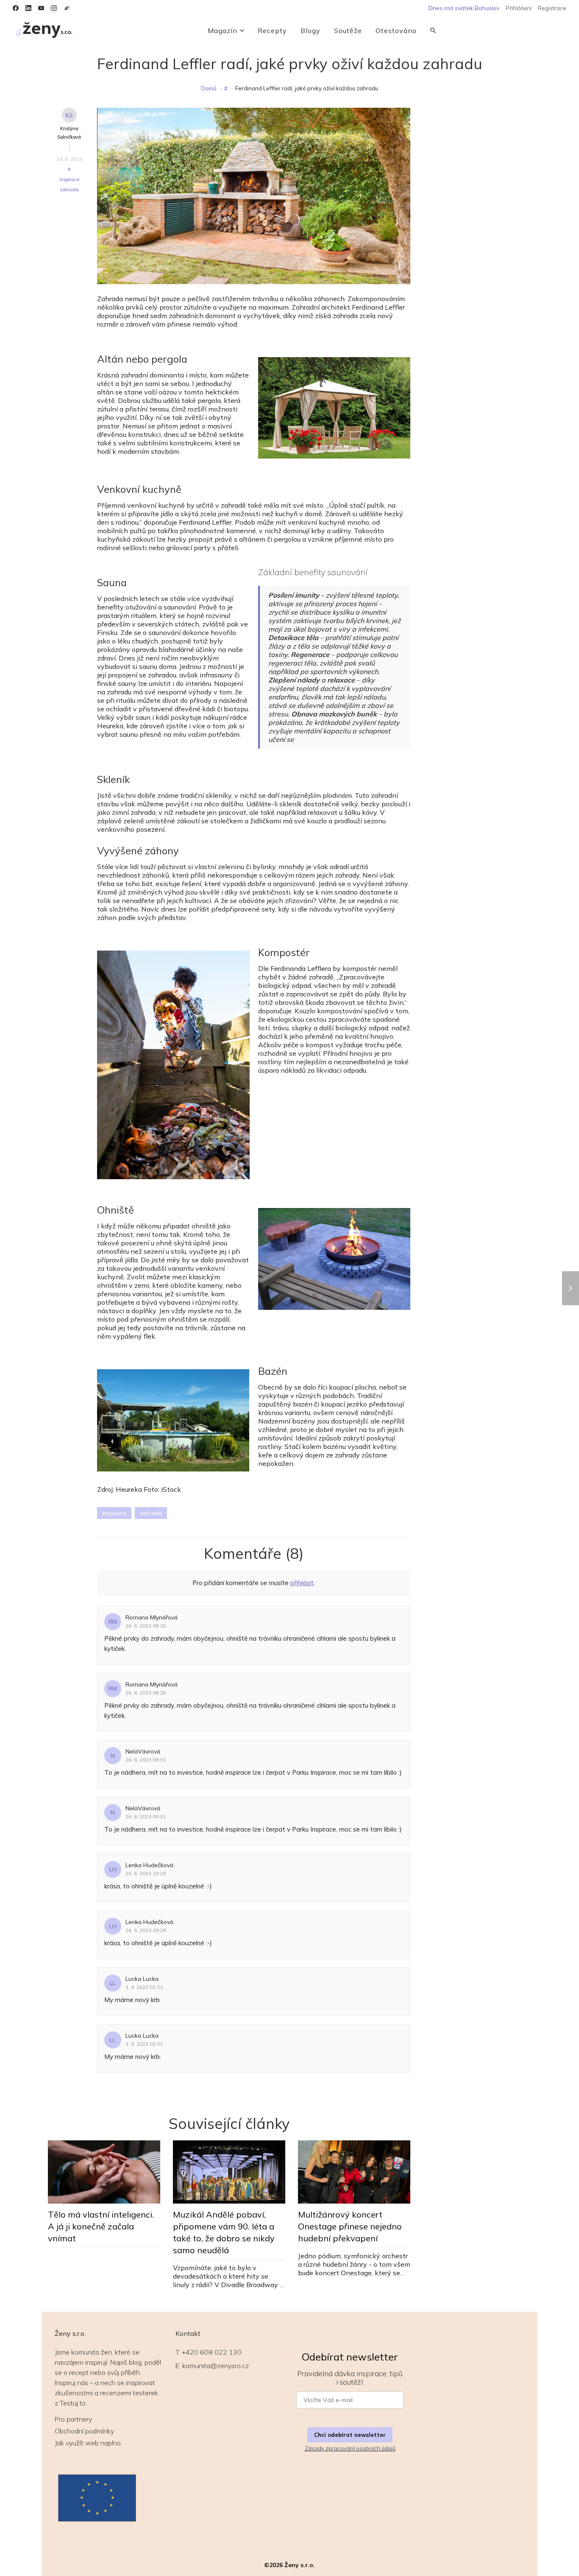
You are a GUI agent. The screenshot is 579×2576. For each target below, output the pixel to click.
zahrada (69, 190)
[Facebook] (16, 8)
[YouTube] (41, 8)
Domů (209, 88)
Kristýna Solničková (69, 133)
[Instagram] (54, 8)
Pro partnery (73, 2419)
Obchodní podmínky (84, 2431)
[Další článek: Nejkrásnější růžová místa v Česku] (571, 1288)
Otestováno (396, 31)
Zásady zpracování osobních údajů (350, 2448)
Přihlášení (519, 8)
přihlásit (302, 1583)
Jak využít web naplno (88, 2443)
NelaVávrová (143, 1751)
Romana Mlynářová (152, 1617)
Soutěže (348, 31)
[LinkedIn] (28, 8)
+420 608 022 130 (212, 2352)
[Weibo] (67, 8)
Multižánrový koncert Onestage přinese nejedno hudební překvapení (350, 2226)
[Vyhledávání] (433, 31)
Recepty (272, 31)
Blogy (310, 31)
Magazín (223, 31)
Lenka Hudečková (149, 1865)
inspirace (69, 179)
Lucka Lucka (142, 1979)
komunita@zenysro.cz (216, 2366)
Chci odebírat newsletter (350, 2435)
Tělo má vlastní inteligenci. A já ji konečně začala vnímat (101, 2226)
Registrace (552, 8)
